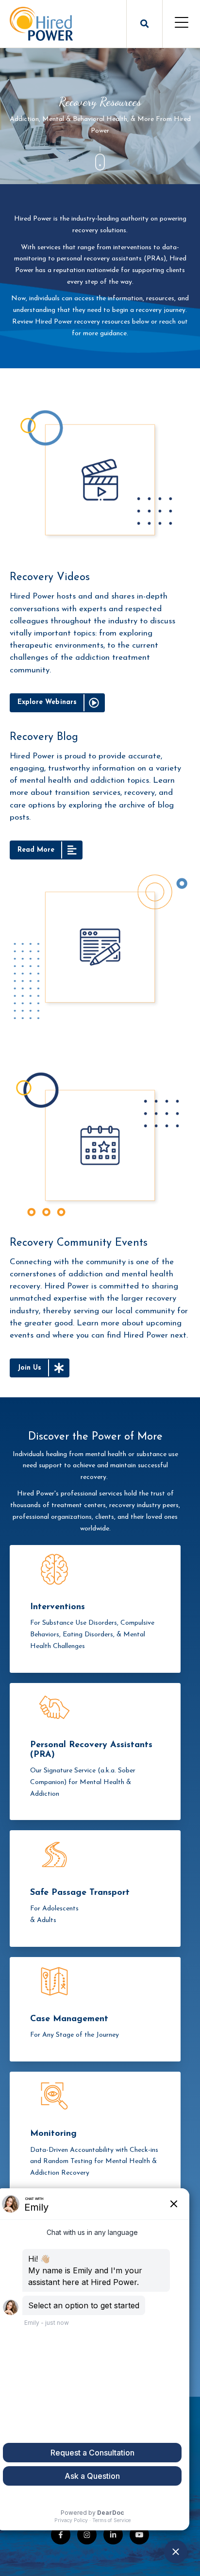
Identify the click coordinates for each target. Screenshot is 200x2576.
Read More (36, 850)
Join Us (29, 1368)
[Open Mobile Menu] (181, 24)
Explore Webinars (47, 702)
